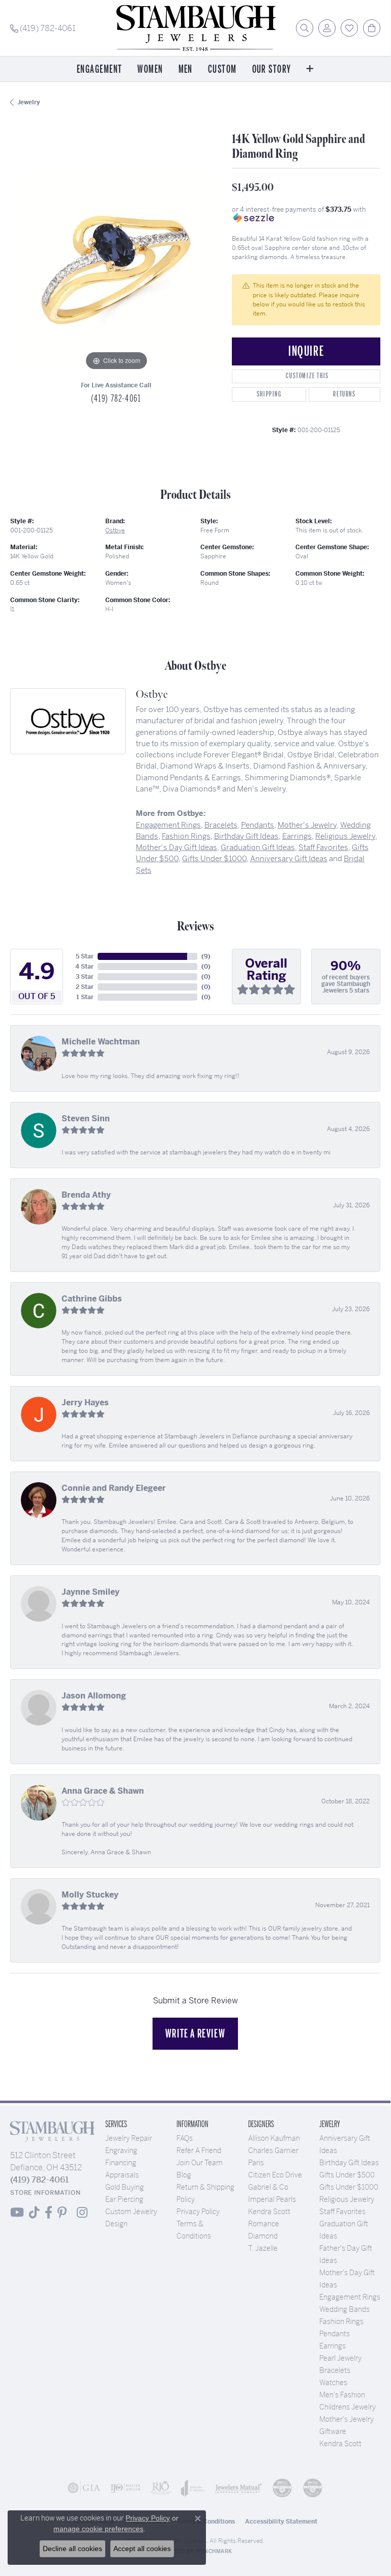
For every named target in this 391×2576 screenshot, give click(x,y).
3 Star (85, 977)
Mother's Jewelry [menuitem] (347, 2419)
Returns (344, 394)
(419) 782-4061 (116, 399)
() (206, 956)
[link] (43, 28)
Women (150, 69)
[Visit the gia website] (84, 2488)
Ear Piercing (124, 2199)
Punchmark (214, 2551)
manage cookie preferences (98, 2529)
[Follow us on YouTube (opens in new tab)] (17, 2213)
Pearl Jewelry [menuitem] (340, 2358)
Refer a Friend (199, 2150)
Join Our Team (200, 2163)
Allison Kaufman (274, 2138)
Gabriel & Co (268, 2187)
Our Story (272, 69)
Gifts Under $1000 (214, 858)
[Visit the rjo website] (161, 2488)
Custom (222, 69)
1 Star (85, 997)
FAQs (185, 2138)
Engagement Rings (168, 825)
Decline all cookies (72, 2549)
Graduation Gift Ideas (258, 847)
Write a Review (195, 2033)
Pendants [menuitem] (335, 2334)
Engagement (99, 69)
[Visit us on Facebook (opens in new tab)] (49, 2213)
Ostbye (115, 530)
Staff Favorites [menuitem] (342, 2212)
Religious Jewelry (345, 836)
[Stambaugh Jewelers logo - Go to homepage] (195, 28)
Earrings (297, 836)
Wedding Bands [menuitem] (344, 2309)
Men (186, 69)
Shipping (269, 394)
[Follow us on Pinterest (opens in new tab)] (62, 2213)
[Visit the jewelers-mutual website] (238, 2488)
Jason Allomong (94, 1696)
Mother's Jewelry (307, 825)
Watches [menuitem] (333, 2383)
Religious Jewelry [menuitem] (347, 2199)
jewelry (29, 102)
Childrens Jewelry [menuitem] (348, 2407)
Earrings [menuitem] (333, 2346)
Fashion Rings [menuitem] (341, 2322)
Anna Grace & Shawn (103, 1791)
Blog (184, 2175)
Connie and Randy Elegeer (114, 1488)
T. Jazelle (263, 2248)
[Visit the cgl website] (313, 2488)
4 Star (84, 967)
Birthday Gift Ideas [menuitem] (349, 2163)
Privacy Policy (198, 2212)
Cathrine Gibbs (92, 1299)
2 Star (85, 987)
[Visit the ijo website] (126, 2488)
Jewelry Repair (129, 2138)
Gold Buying (125, 2187)
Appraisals (122, 2175)
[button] (305, 28)
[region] (116, 267)
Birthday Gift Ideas (246, 836)
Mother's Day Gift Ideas (176, 847)
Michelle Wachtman (101, 1042)
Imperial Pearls (272, 2199)
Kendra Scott (269, 2212)
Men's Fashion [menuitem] (342, 2395)
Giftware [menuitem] (333, 2431)
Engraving (121, 2150)
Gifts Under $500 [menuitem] (347, 2175)
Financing (121, 2163)
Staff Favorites (323, 847)
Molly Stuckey (90, 1895)
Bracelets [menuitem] (335, 2370)
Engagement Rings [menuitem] (350, 2297)
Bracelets (221, 825)
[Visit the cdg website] (282, 2488)
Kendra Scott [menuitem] (340, 2444)
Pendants (258, 825)
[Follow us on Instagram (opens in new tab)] (82, 2213)
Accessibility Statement (281, 2522)
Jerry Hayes (85, 1403)
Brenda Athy (86, 1195)
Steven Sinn (86, 1119)
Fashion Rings (186, 836)
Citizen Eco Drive (275, 2175)
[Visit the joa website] (193, 2488)
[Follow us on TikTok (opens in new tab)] (34, 2213)
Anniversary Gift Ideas (289, 858)
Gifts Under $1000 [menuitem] (349, 2187)
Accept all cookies (142, 2549)
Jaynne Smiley (91, 1592)
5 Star (85, 956)
